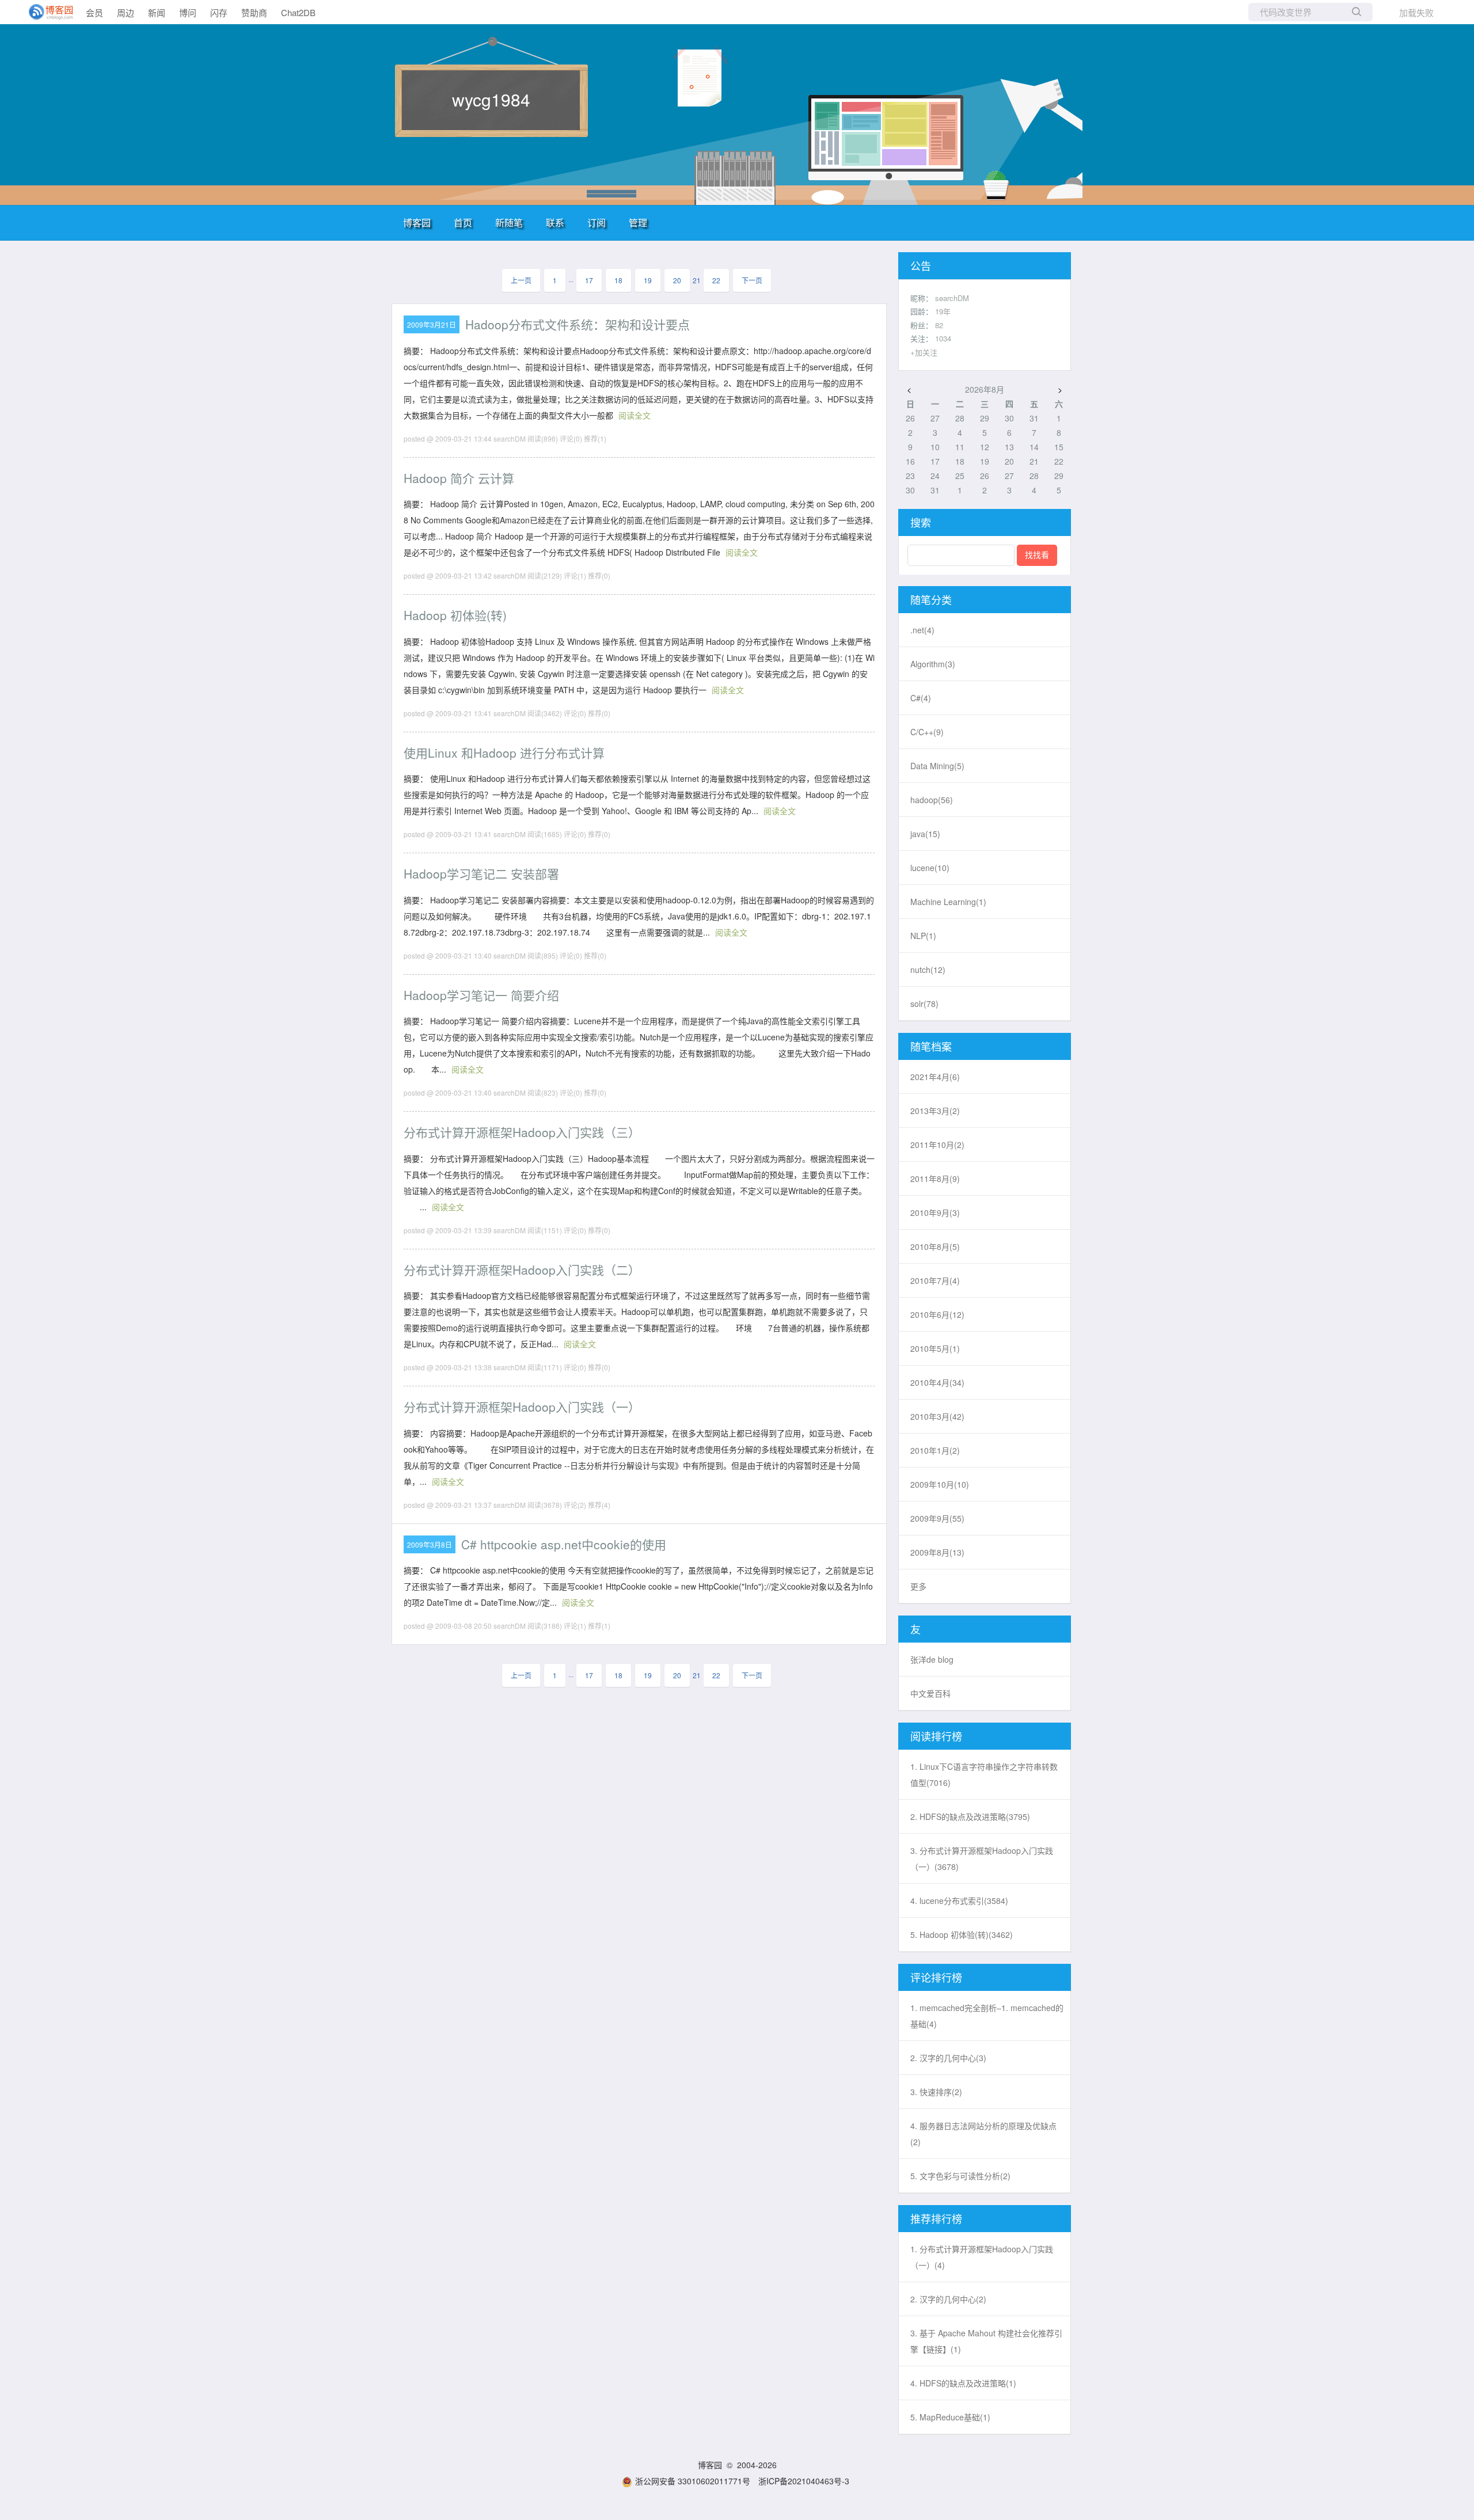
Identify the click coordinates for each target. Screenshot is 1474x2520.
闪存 (219, 12)
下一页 (752, 280)
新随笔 (509, 223)
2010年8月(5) (935, 1246)
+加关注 (924, 352)
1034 (943, 338)
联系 (555, 223)
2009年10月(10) (940, 1484)
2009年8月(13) (937, 1552)
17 (589, 280)
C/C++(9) (927, 732)
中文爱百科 (930, 1693)
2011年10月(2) (937, 1145)
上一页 (521, 280)
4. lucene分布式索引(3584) (959, 1901)
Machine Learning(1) (948, 902)
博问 (188, 12)
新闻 (157, 12)
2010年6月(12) (937, 1314)
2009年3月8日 (430, 1544)
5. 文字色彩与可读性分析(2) (960, 2176)
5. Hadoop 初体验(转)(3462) (962, 1934)
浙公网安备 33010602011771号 (693, 2481)
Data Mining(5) (937, 766)
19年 (943, 311)
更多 (918, 1586)
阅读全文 (635, 415)
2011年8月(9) (935, 1179)
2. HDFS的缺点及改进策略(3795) (970, 1816)
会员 (94, 12)
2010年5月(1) (935, 1348)
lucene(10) (930, 868)
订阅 (597, 223)
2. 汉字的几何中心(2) (948, 2299)
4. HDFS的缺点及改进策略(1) (963, 2383)
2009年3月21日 (432, 324)
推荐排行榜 (936, 2218)
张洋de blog (932, 1659)
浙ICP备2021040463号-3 (804, 2481)
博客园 (417, 223)
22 (716, 280)
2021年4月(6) (935, 1077)
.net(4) (922, 630)
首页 (463, 223)
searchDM (952, 298)
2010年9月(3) (935, 1213)
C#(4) (921, 698)
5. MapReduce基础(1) (950, 2417)
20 (677, 280)
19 (648, 280)
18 (618, 280)
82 (939, 325)
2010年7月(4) (935, 1280)
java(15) (925, 834)
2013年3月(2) (935, 1111)
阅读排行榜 (936, 1736)
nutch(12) (928, 970)
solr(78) (924, 1004)
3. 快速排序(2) (936, 2092)
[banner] (46, 12)
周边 (126, 12)
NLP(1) (923, 936)
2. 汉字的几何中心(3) (948, 2058)
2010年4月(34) (937, 1382)
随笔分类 (931, 599)
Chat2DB (298, 12)
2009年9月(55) (937, 1518)
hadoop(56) (932, 800)
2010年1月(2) (935, 1450)
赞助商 (254, 12)
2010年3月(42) (937, 1416)
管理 (638, 223)
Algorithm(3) (933, 664)
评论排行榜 (936, 1977)
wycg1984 (491, 99)
